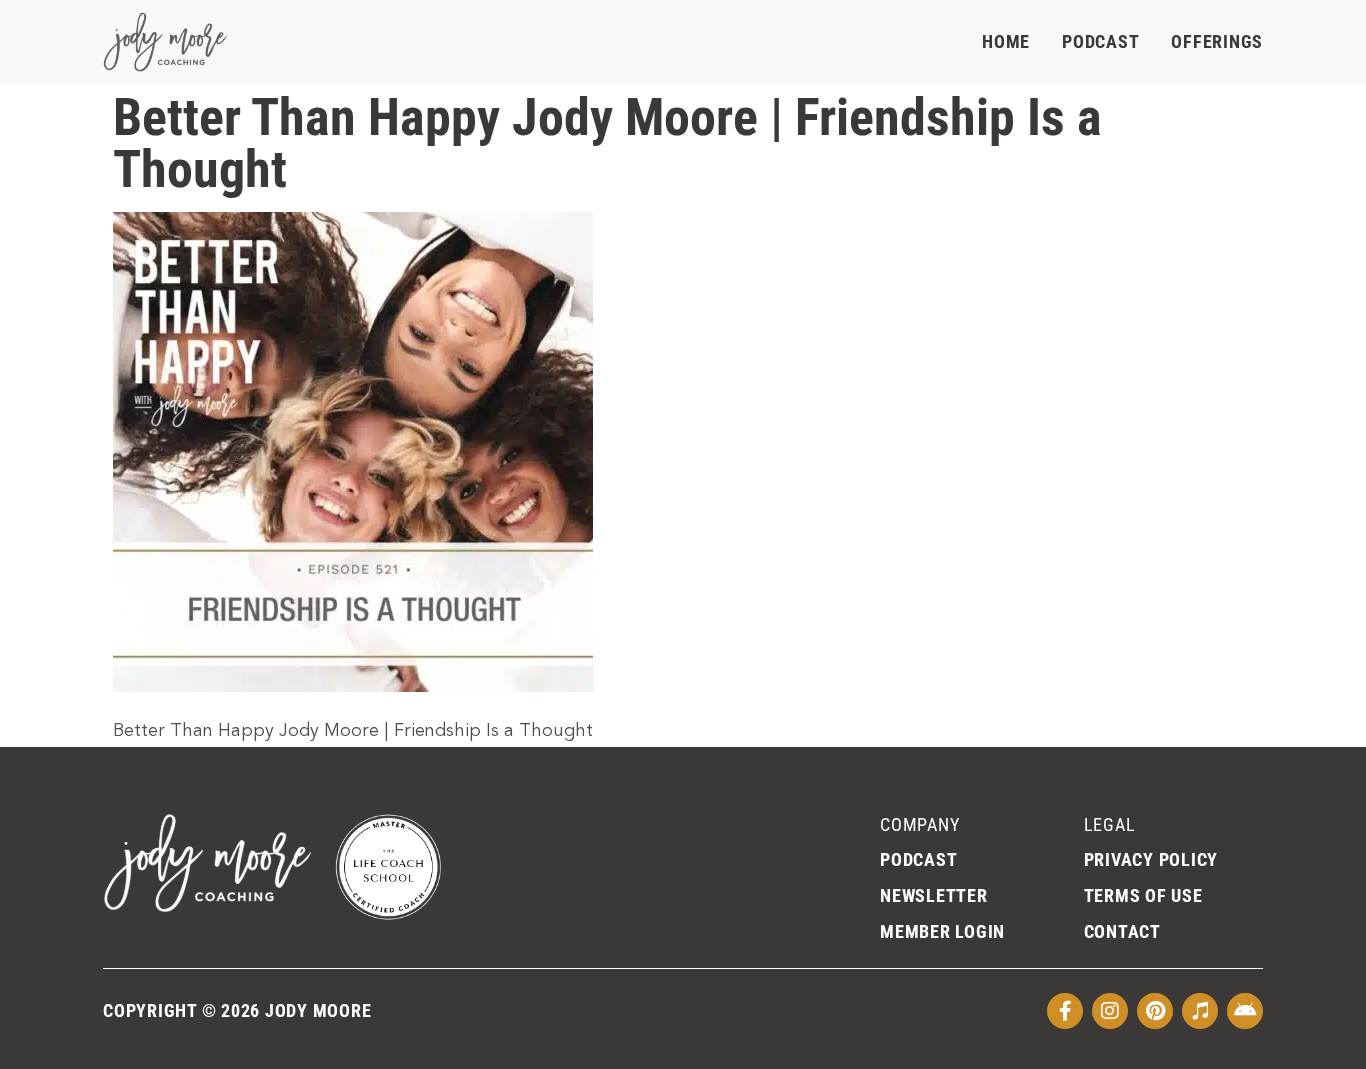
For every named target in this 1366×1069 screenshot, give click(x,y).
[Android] (1245, 1011)
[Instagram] (1110, 1011)
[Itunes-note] (1200, 1011)
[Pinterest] (1155, 1011)
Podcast (1100, 41)
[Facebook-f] (1065, 1011)
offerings (1217, 41)
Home (1006, 41)
